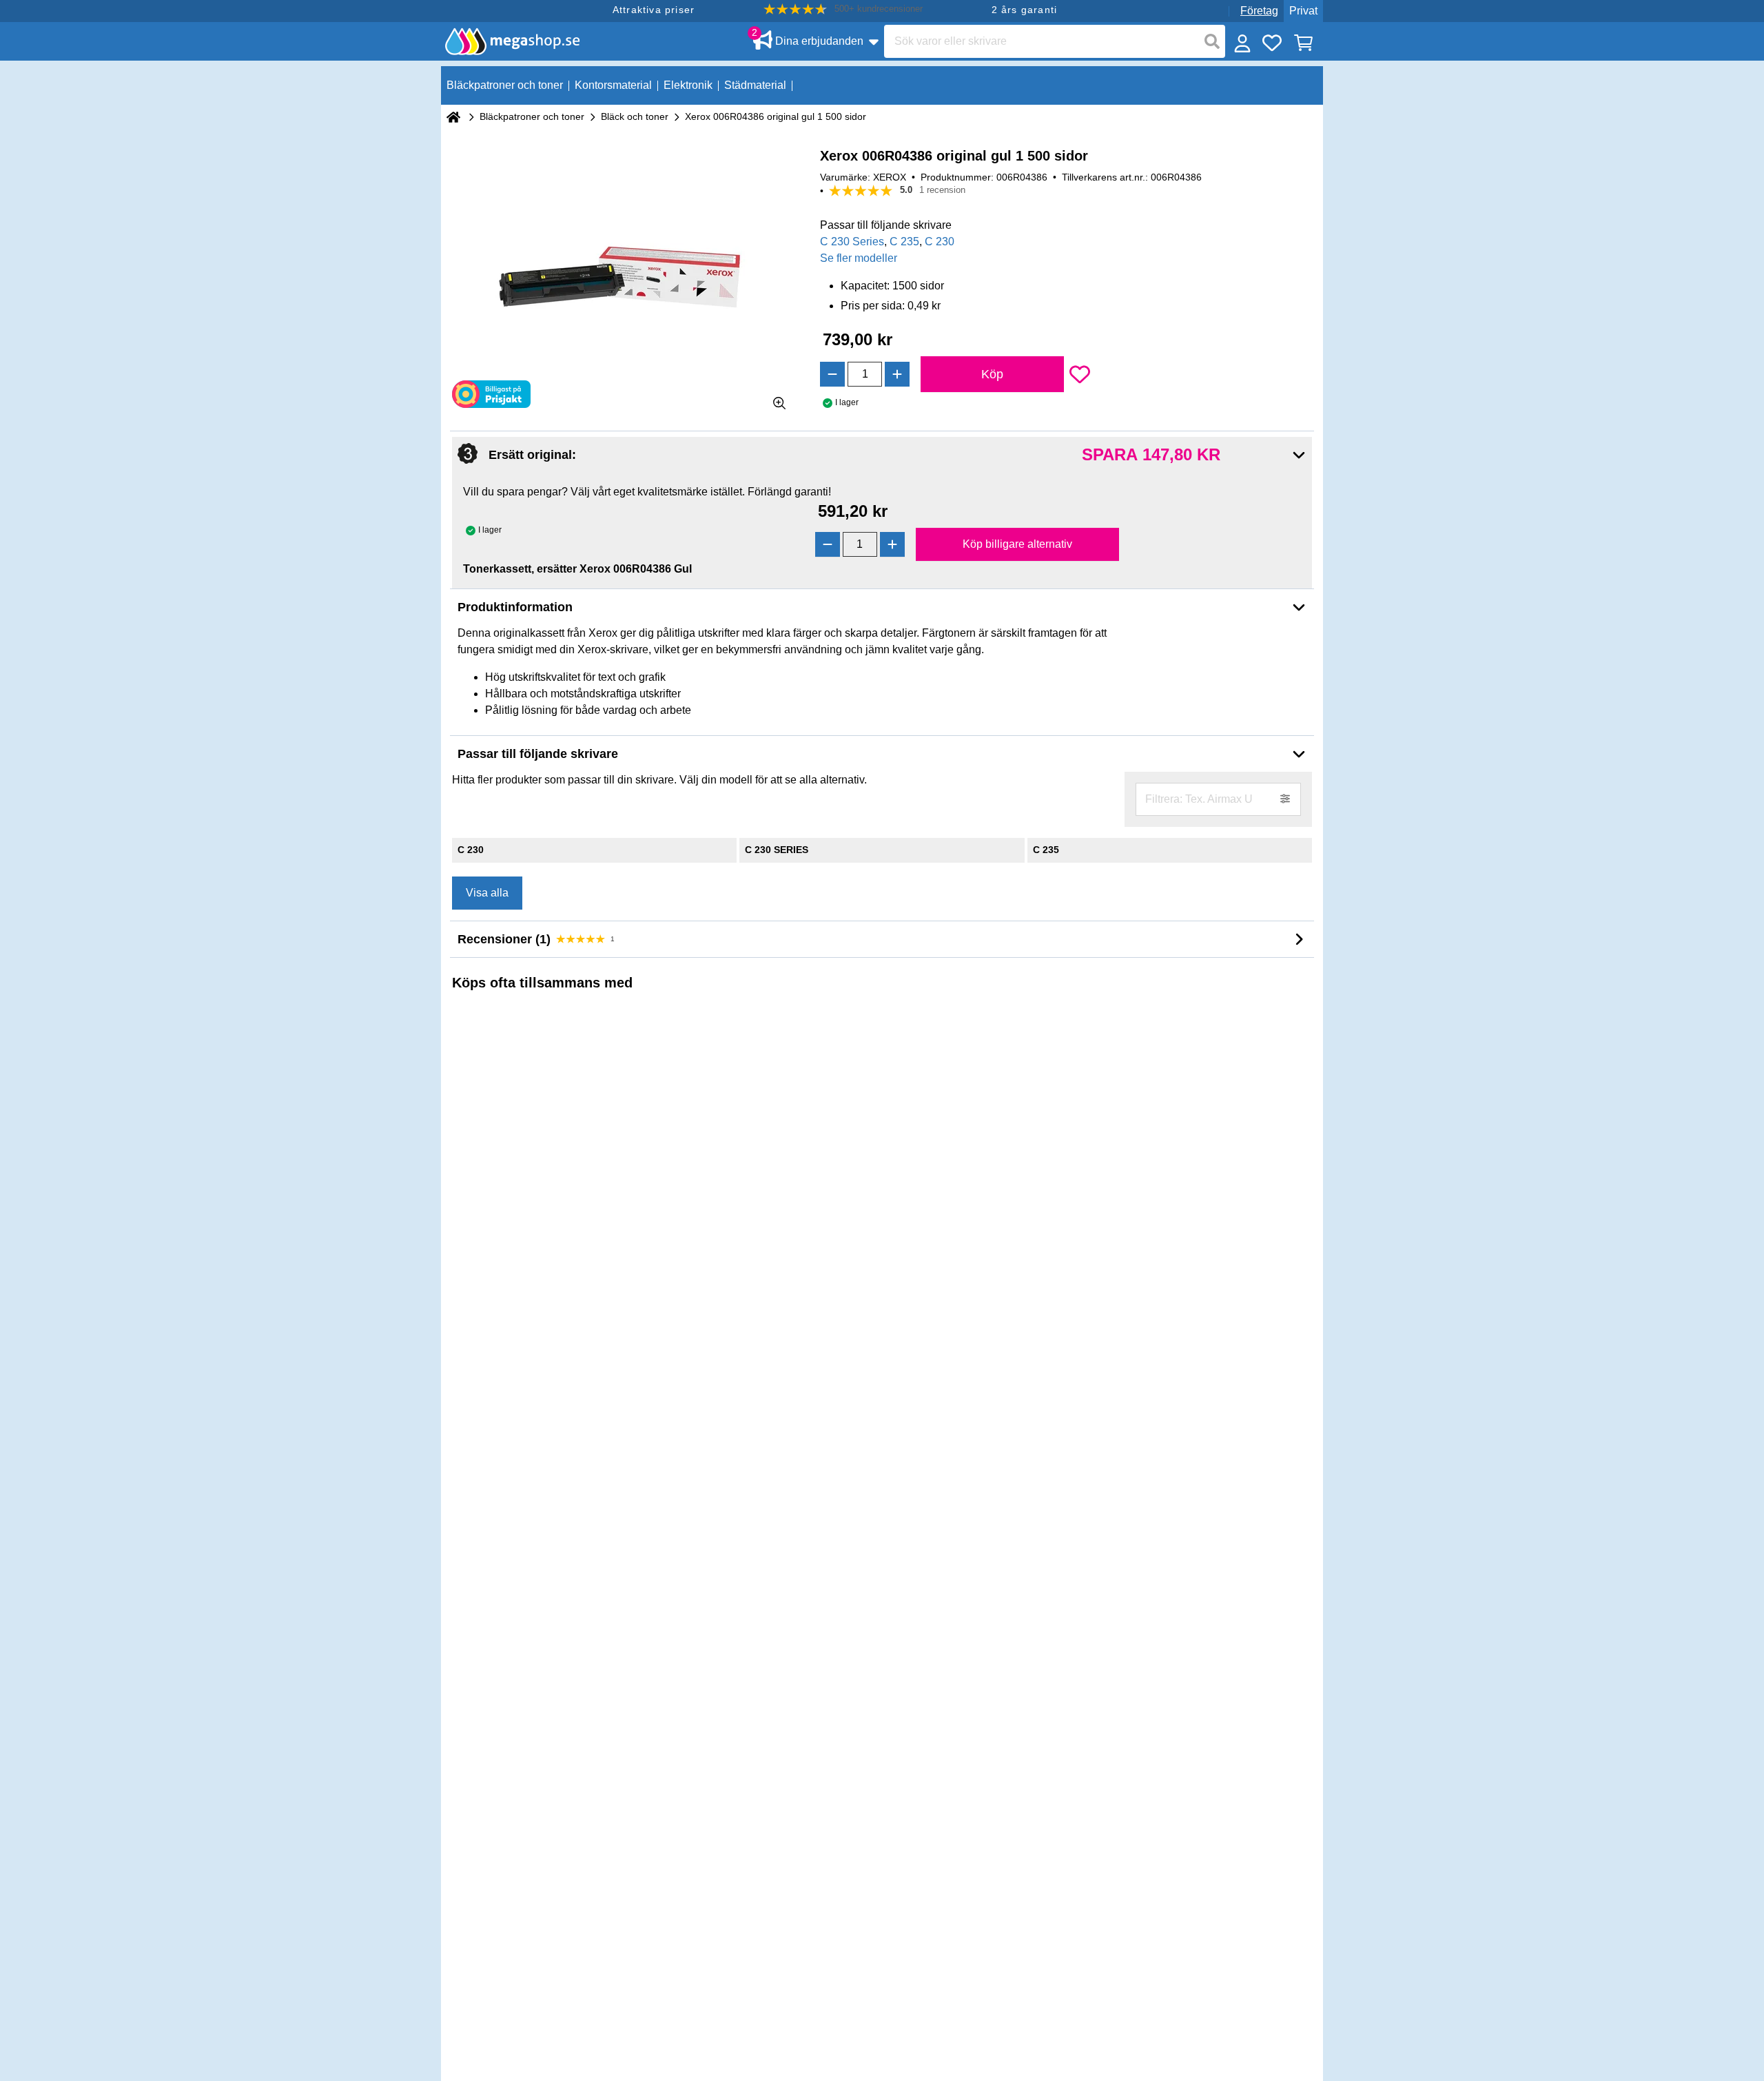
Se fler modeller (859, 258)
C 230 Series (852, 242)
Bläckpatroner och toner (532, 116)
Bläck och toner (635, 116)
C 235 (904, 242)
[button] (843, 9)
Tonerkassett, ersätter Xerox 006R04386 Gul (577, 569)
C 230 (940, 242)
